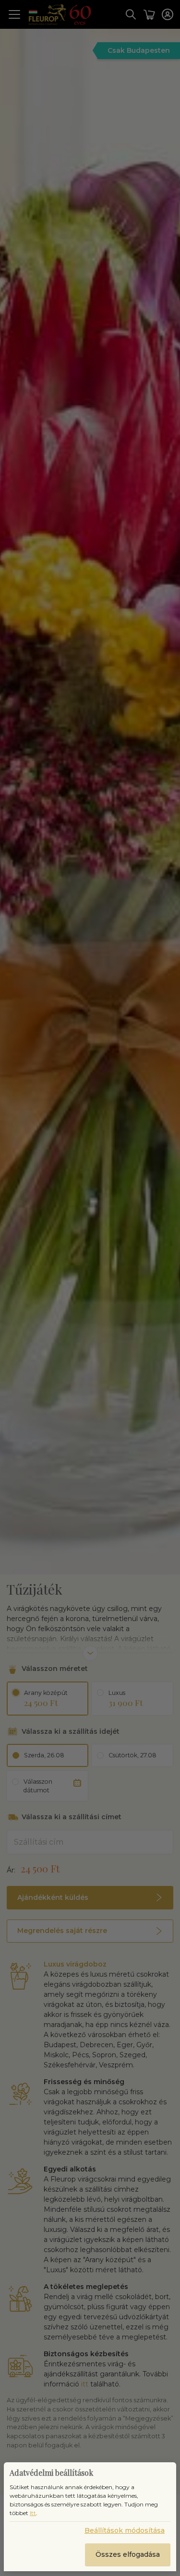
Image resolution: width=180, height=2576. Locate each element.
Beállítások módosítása (125, 2530)
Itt (33, 2513)
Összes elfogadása (128, 2554)
